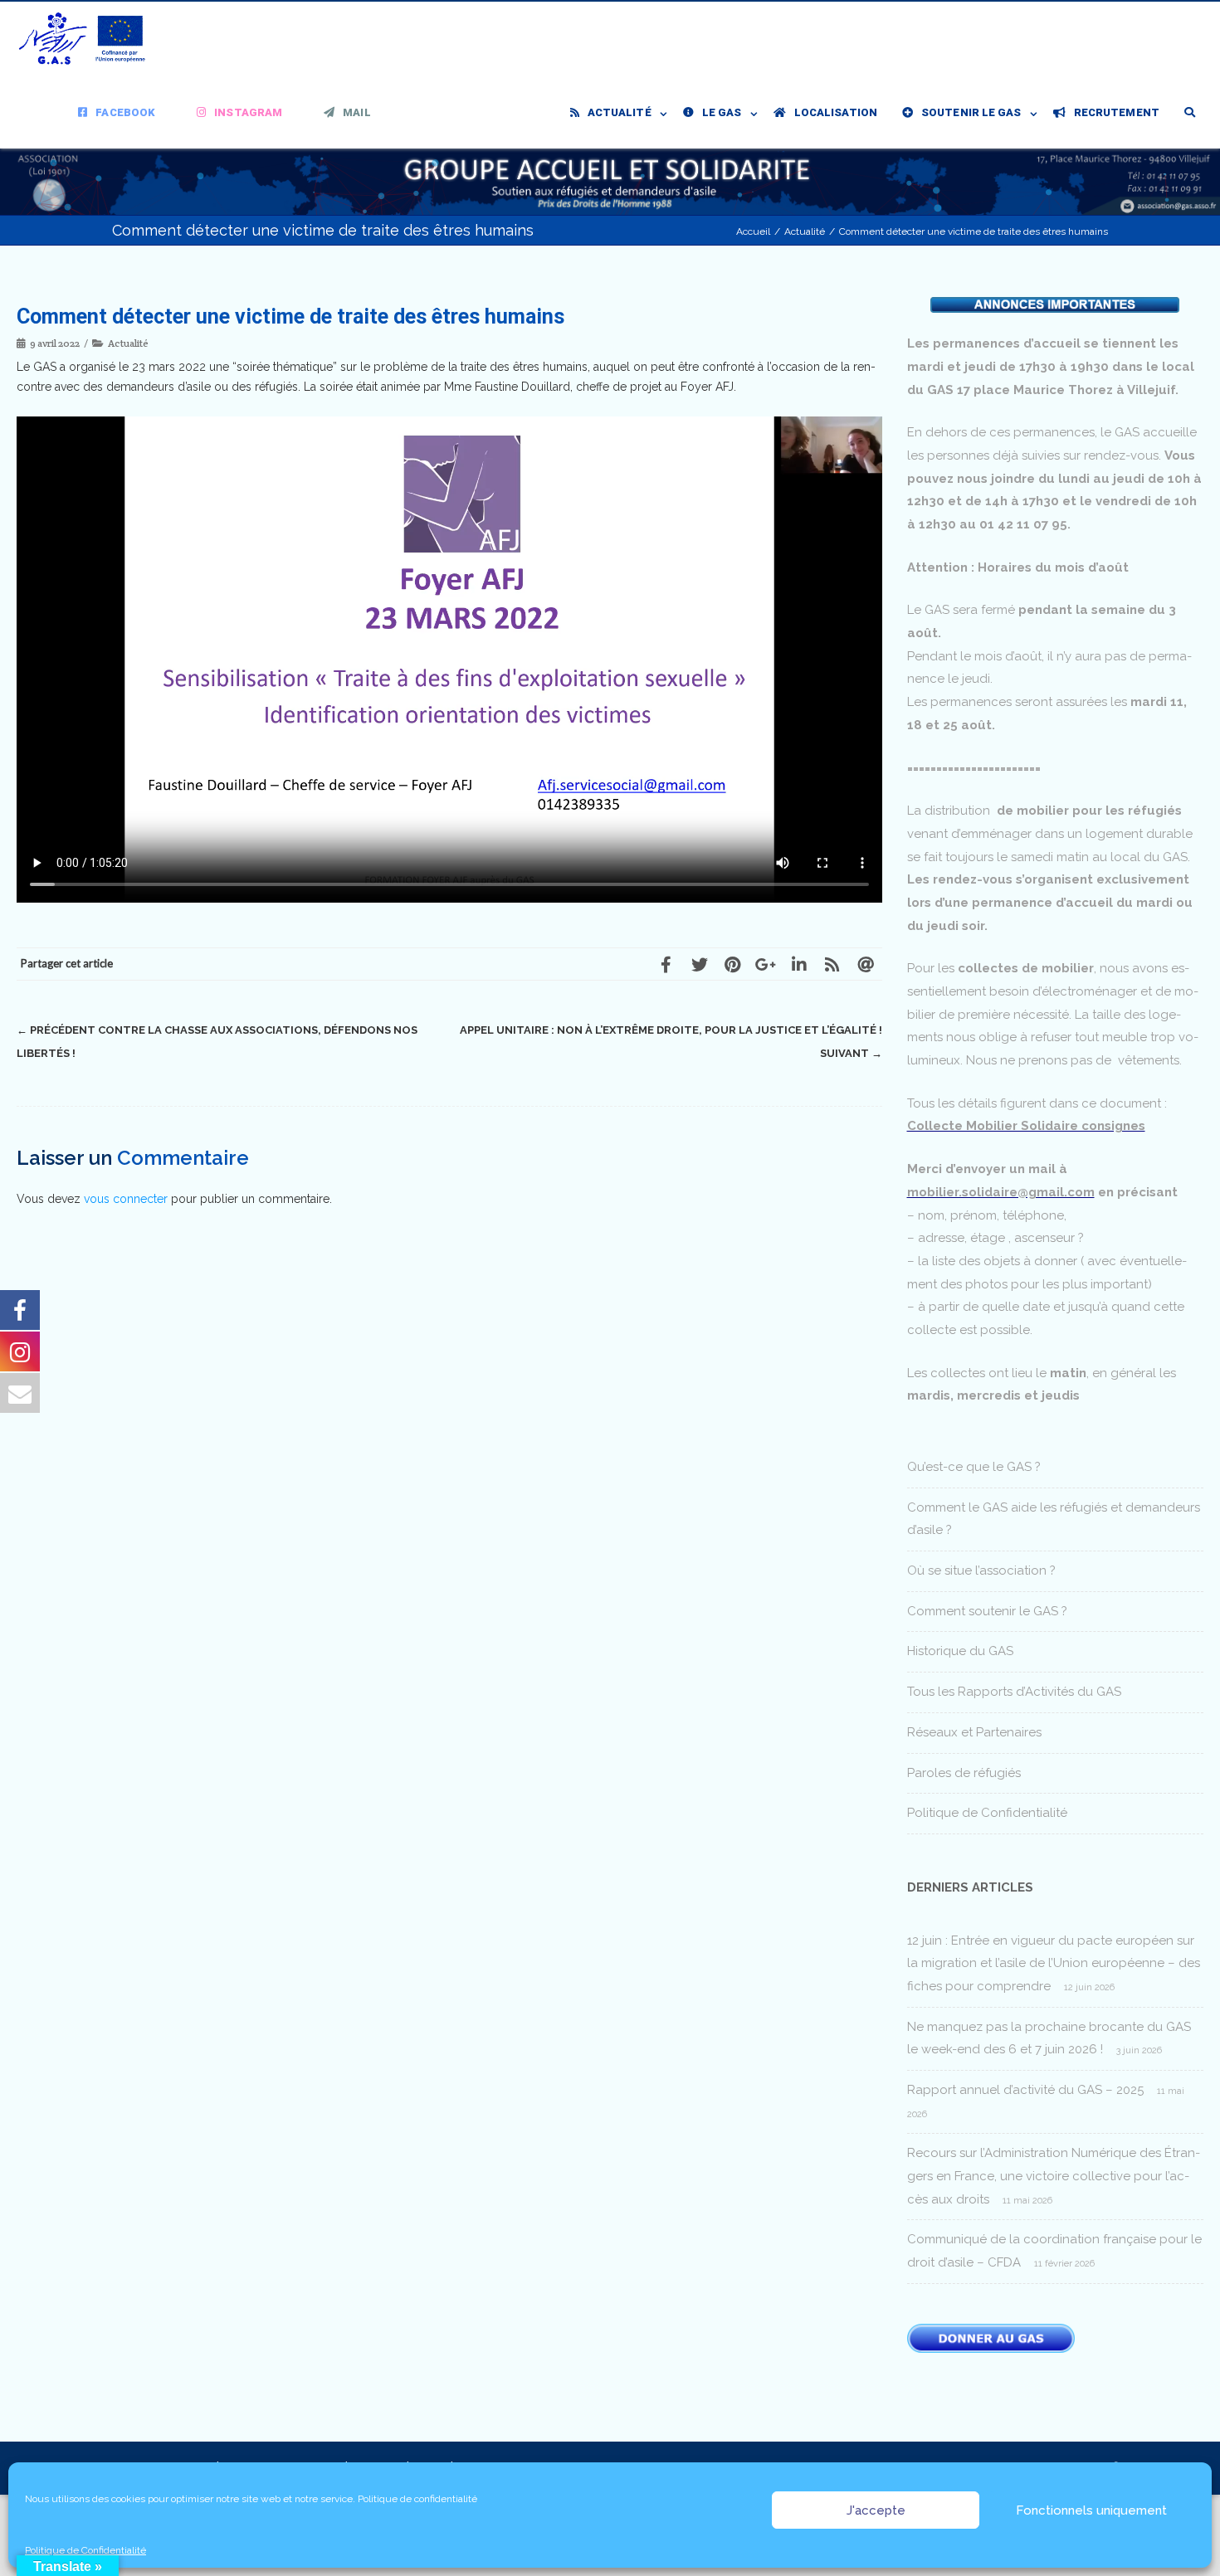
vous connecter (126, 1199)
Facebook (125, 112)
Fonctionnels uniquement (1091, 2510)
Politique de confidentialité (417, 2499)
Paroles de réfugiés (964, 1773)
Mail (356, 112)
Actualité (620, 112)
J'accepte (876, 2510)
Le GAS (722, 112)
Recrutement (1117, 112)
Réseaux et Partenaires (974, 1732)
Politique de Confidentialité (85, 2550)
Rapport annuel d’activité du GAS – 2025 (1025, 2090)
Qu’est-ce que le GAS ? (974, 1467)
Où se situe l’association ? (981, 1570)
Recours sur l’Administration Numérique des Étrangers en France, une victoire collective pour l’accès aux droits (1054, 2176)
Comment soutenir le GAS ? (987, 1611)
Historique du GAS (960, 1651)
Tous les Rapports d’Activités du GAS (1014, 1692)
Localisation (836, 112)
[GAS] (87, 39)
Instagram (248, 112)
